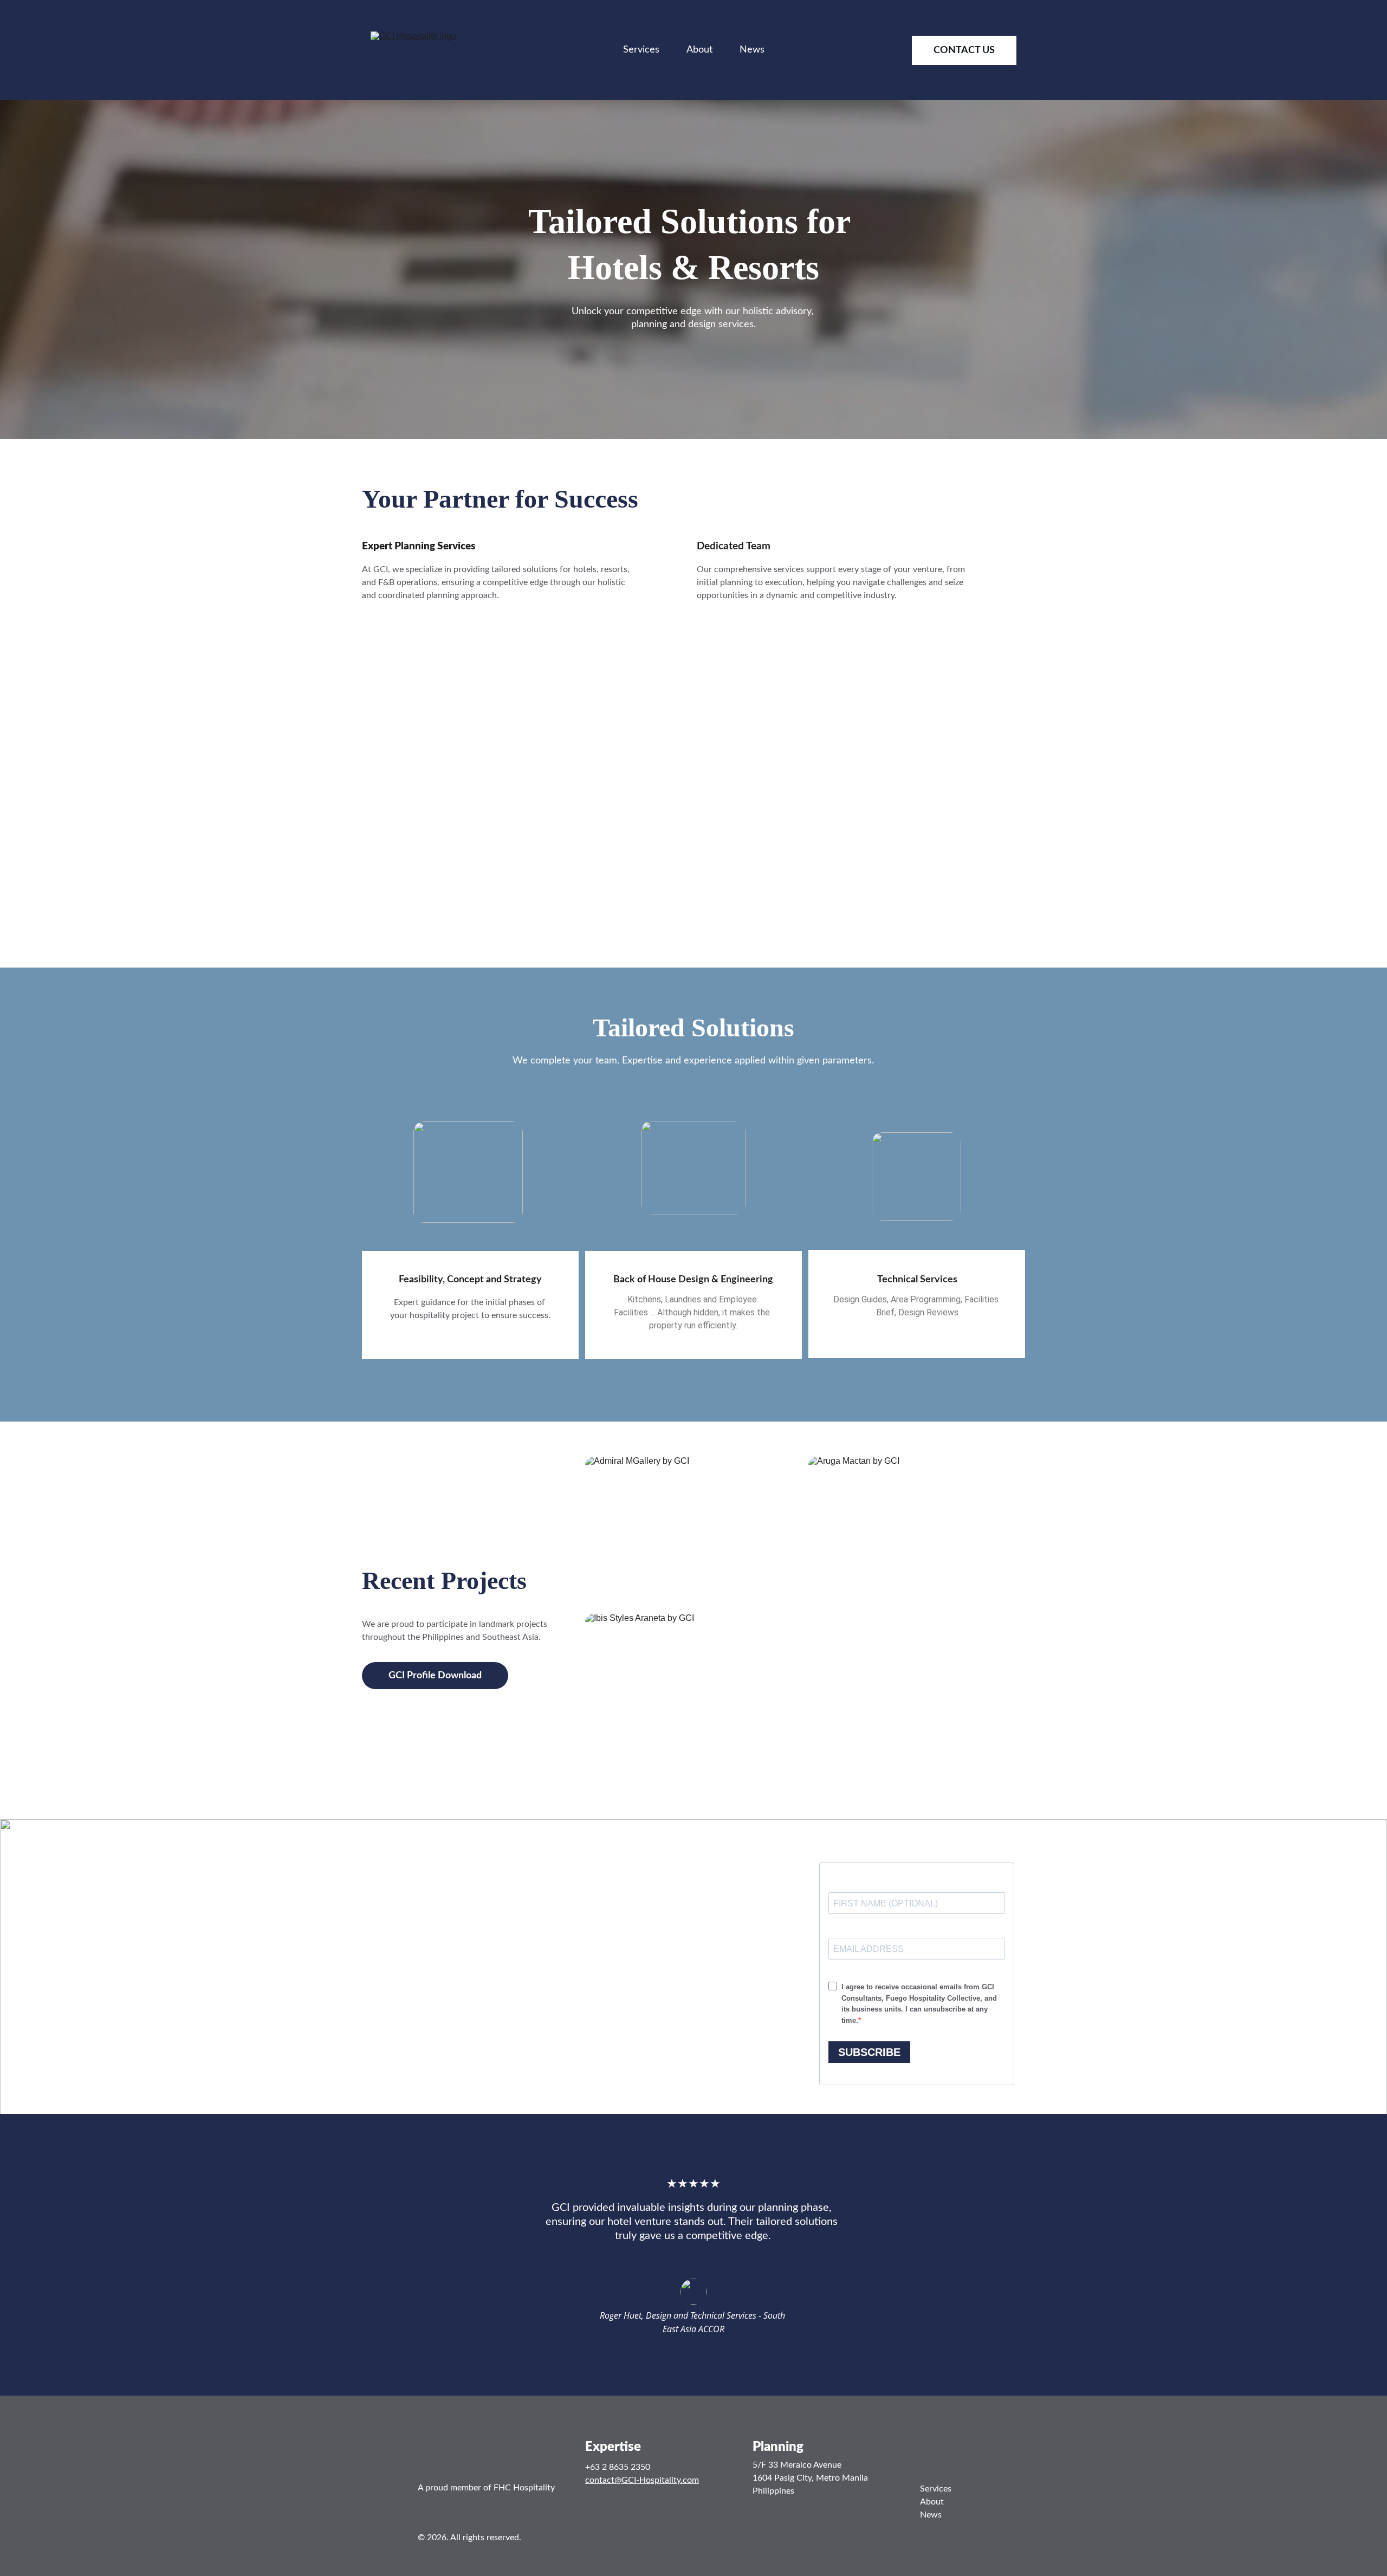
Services (641, 50)
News (752, 50)
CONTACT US (964, 50)
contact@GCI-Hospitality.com (642, 2480)
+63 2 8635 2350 (618, 2467)
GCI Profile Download (435, 1676)
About (699, 50)
